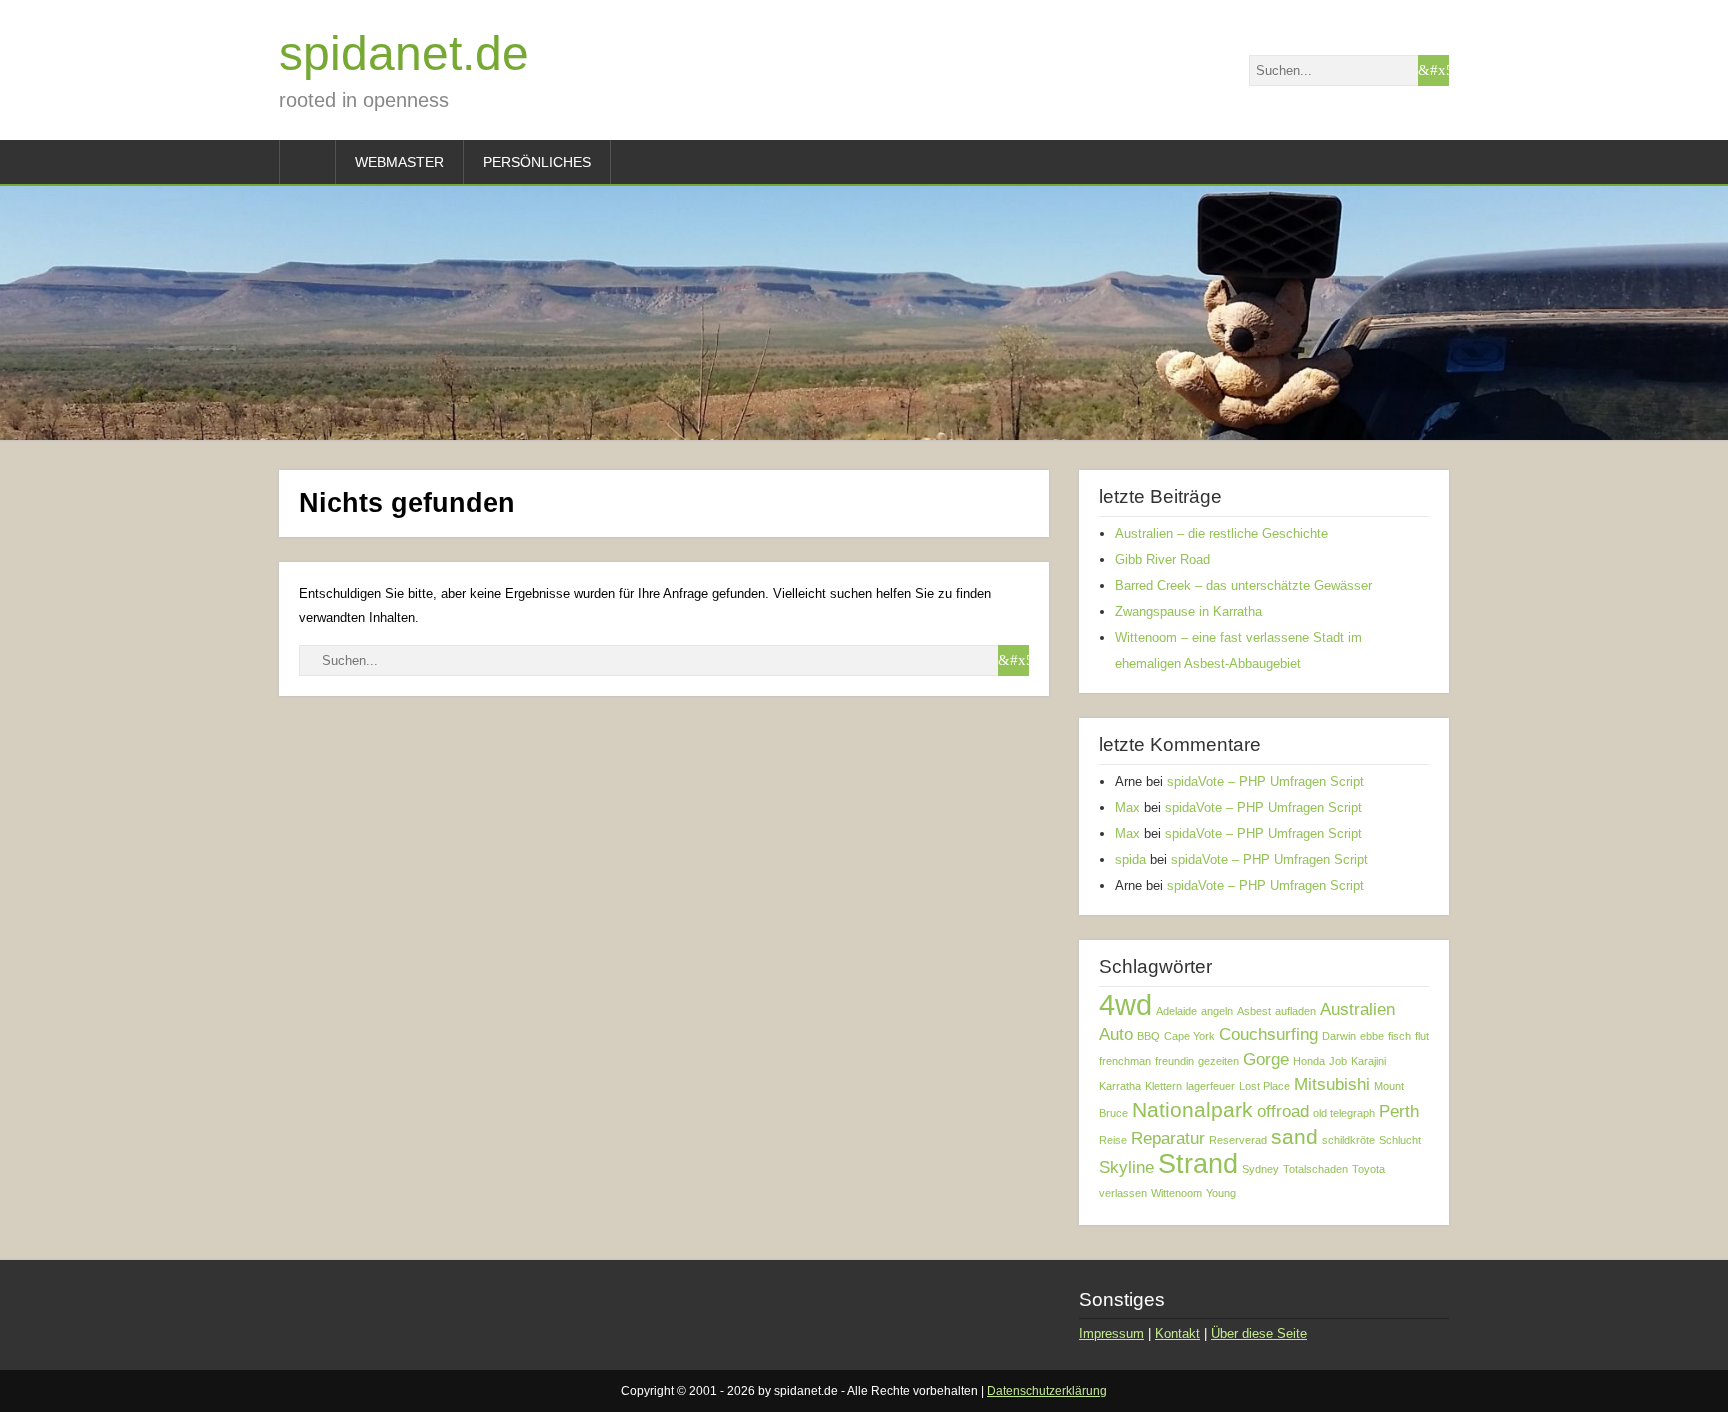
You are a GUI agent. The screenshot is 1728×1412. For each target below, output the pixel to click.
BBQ (1148, 1036)
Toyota (1368, 1169)
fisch (1399, 1036)
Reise (1113, 1140)
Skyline (1126, 1167)
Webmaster (399, 162)
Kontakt (1177, 1333)
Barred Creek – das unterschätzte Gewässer (1243, 585)
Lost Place (1264, 1086)
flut (1422, 1036)
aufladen (1295, 1011)
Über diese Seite (1259, 1333)
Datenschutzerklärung (1047, 1391)
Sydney (1260, 1169)
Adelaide (1176, 1011)
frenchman (1125, 1061)
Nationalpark (1192, 1109)
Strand (1198, 1164)
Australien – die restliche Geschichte (1221, 533)
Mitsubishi (1332, 1084)
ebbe (1372, 1036)
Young (1221, 1193)
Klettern (1163, 1086)
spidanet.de (404, 53)
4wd (1125, 1004)
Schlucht (1400, 1140)
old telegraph (1344, 1113)
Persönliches (537, 162)
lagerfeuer (1210, 1086)
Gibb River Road (1162, 559)
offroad (1283, 1111)
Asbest (1254, 1011)
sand (1294, 1136)
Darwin (1339, 1036)
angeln (1217, 1011)
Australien (1357, 1009)
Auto (1116, 1034)
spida (1130, 859)
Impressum (1111, 1333)
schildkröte (1348, 1140)
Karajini (1368, 1061)
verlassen (1123, 1193)
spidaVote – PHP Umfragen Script (1265, 781)
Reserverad (1238, 1140)
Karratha (1120, 1086)
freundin (1174, 1061)
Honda (1309, 1061)
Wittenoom (1176, 1193)
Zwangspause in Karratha (1188, 611)
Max (1127, 807)
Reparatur (1168, 1138)
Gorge (1266, 1059)
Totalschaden (1315, 1169)
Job (1338, 1061)
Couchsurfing (1268, 1034)
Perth (1399, 1111)
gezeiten (1218, 1061)
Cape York (1189, 1036)
